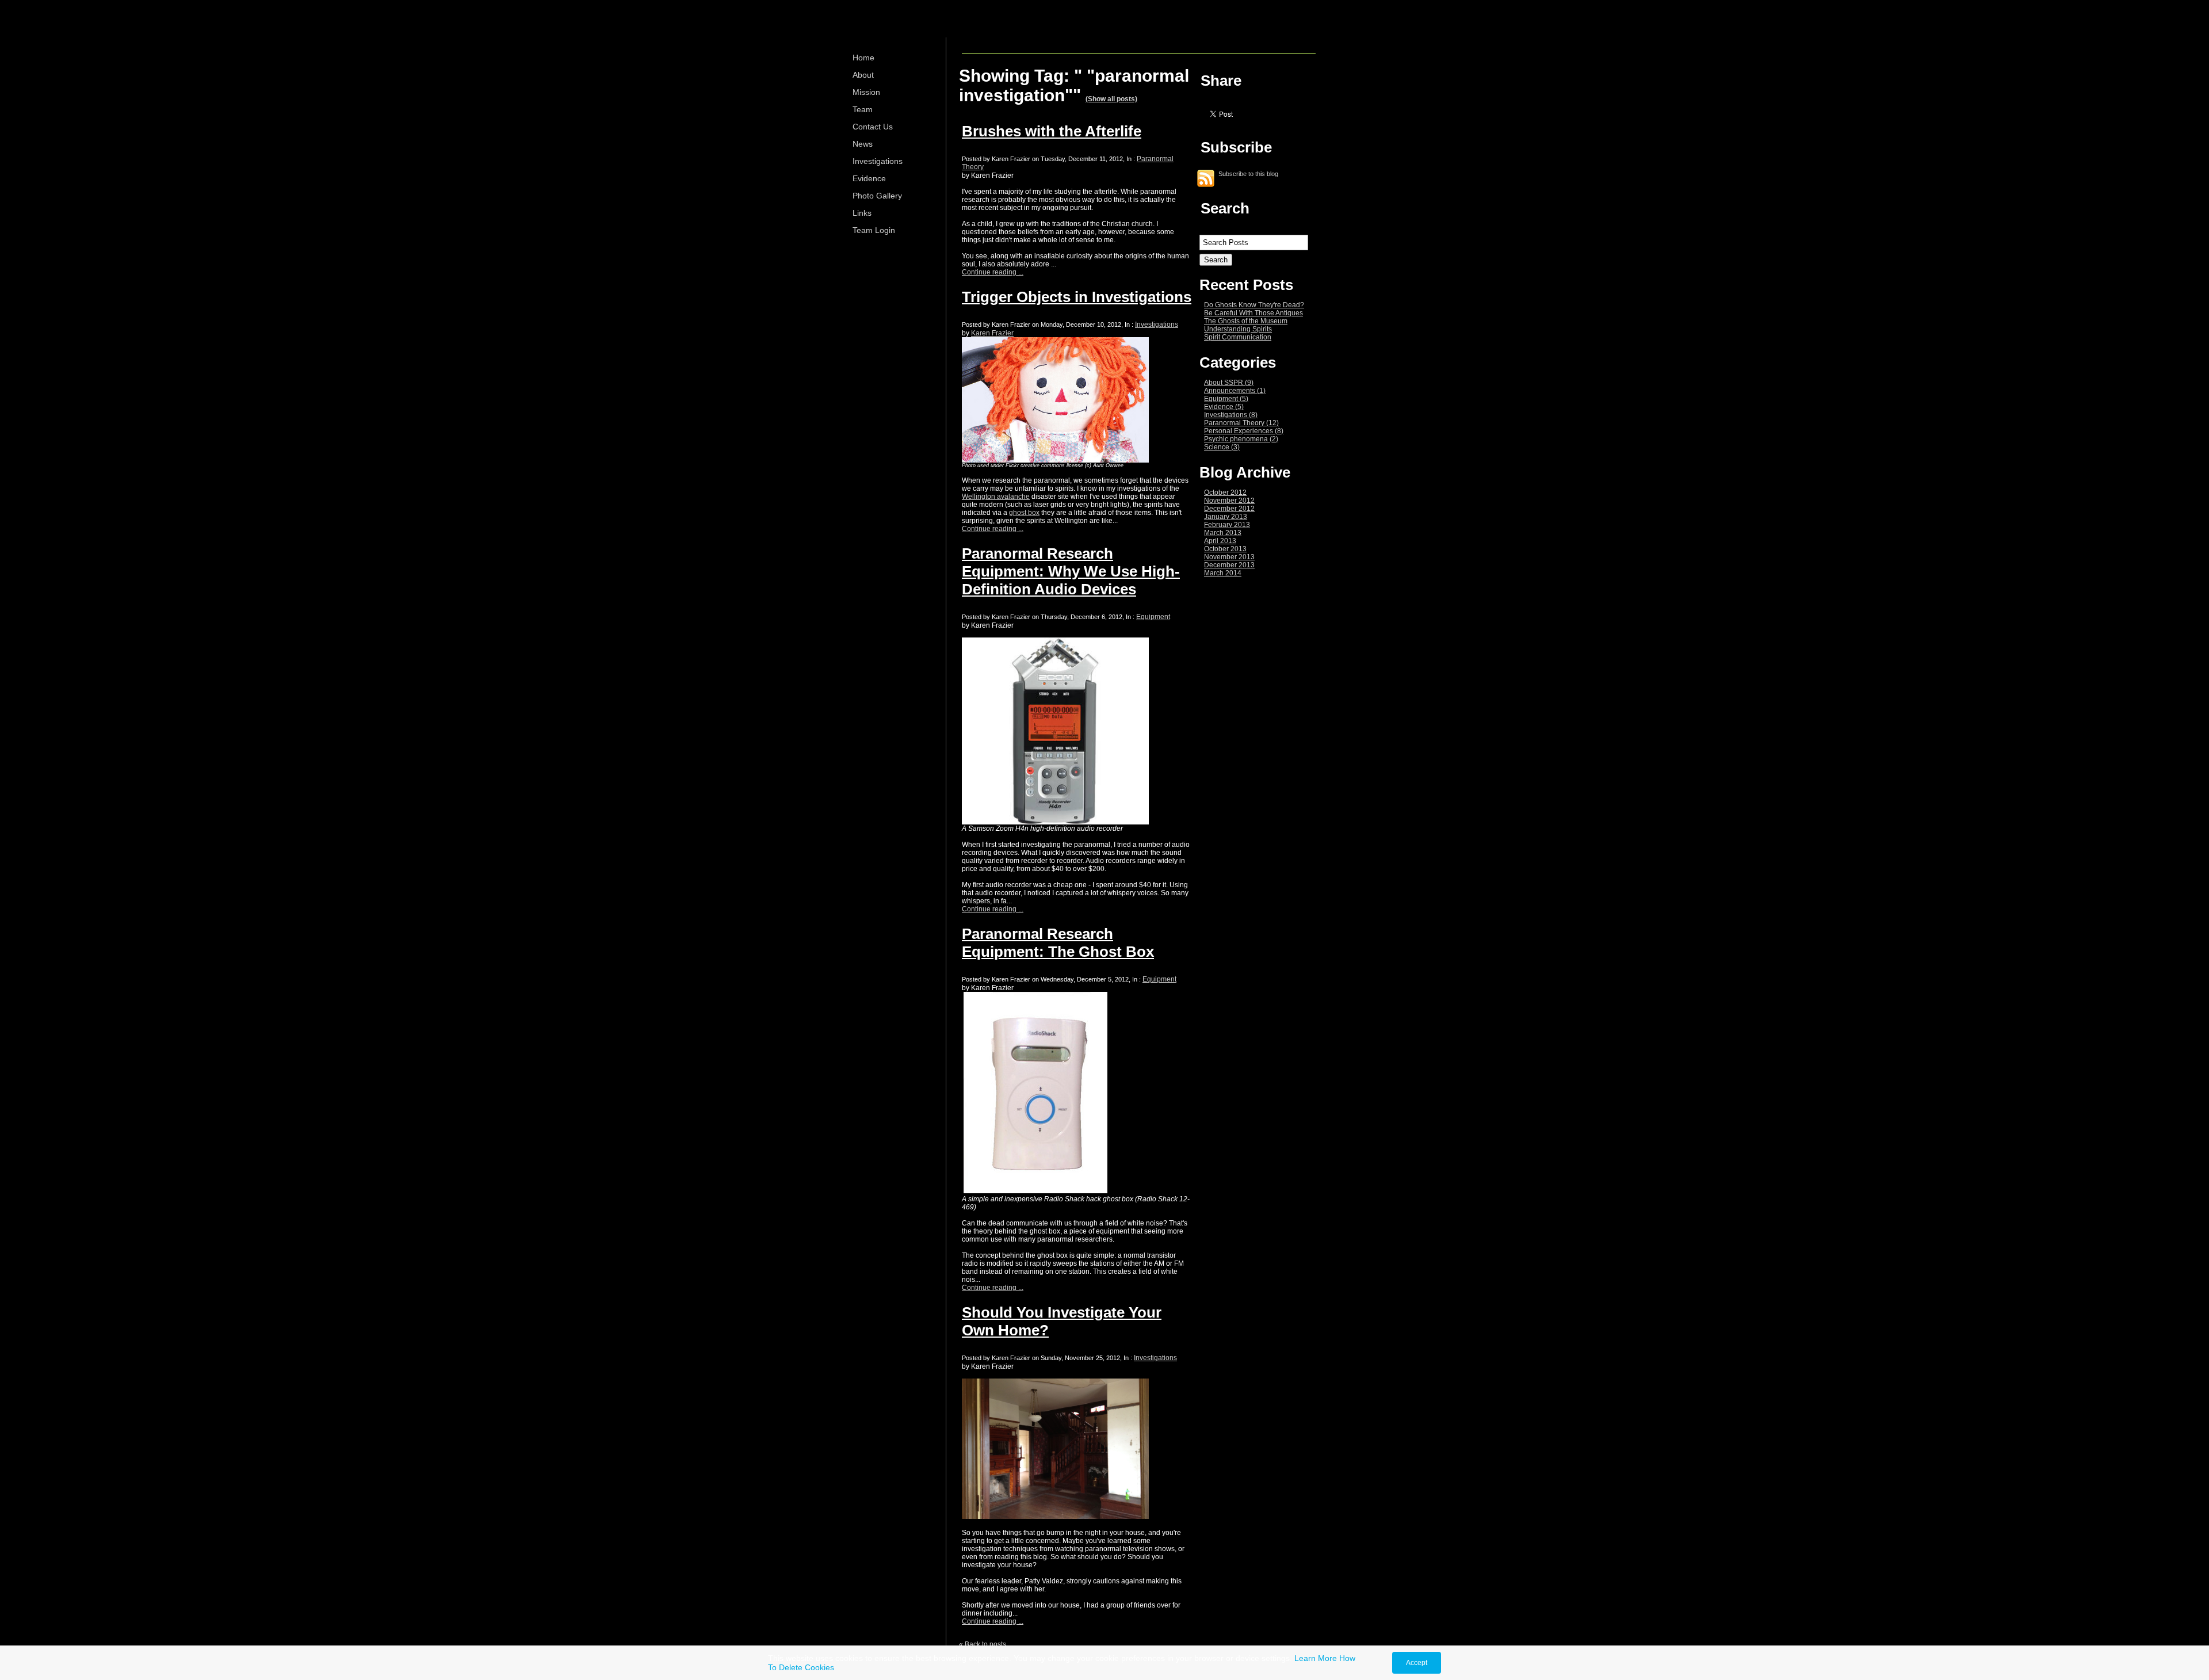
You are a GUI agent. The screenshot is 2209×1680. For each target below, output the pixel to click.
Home (863, 58)
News (863, 144)
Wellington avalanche (996, 497)
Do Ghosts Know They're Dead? (1254, 305)
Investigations (878, 161)
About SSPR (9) (1229, 383)
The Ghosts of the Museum (1246, 321)
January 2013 (1226, 517)
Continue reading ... (993, 272)
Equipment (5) (1226, 399)
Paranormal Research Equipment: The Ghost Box (1058, 943)
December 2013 (1229, 565)
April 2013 (1220, 541)
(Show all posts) (1111, 99)
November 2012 (1229, 501)
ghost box (1024, 513)
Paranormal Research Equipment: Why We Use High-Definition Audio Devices (1071, 571)
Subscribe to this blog (1248, 173)
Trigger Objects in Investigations (1077, 297)
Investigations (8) (1231, 415)
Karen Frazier (992, 333)
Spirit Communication (1238, 337)
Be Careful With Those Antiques (1253, 313)
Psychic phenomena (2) (1241, 439)
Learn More (1316, 1658)
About (863, 75)
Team (863, 109)
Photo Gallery (877, 196)
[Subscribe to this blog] (1206, 178)
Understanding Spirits (1238, 329)
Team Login (874, 230)
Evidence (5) (1224, 407)
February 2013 (1227, 525)
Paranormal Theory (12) (1241, 423)
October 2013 (1225, 549)
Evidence (869, 178)
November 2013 (1229, 557)
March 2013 (1223, 533)
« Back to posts (983, 1644)
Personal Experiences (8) (1244, 431)
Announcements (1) (1235, 391)
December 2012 (1229, 509)
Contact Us (873, 127)
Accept (1417, 1663)
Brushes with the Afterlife (1052, 131)
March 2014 (1223, 573)
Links (862, 213)
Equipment (1153, 617)
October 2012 (1225, 492)
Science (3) (1222, 447)
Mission (866, 92)
